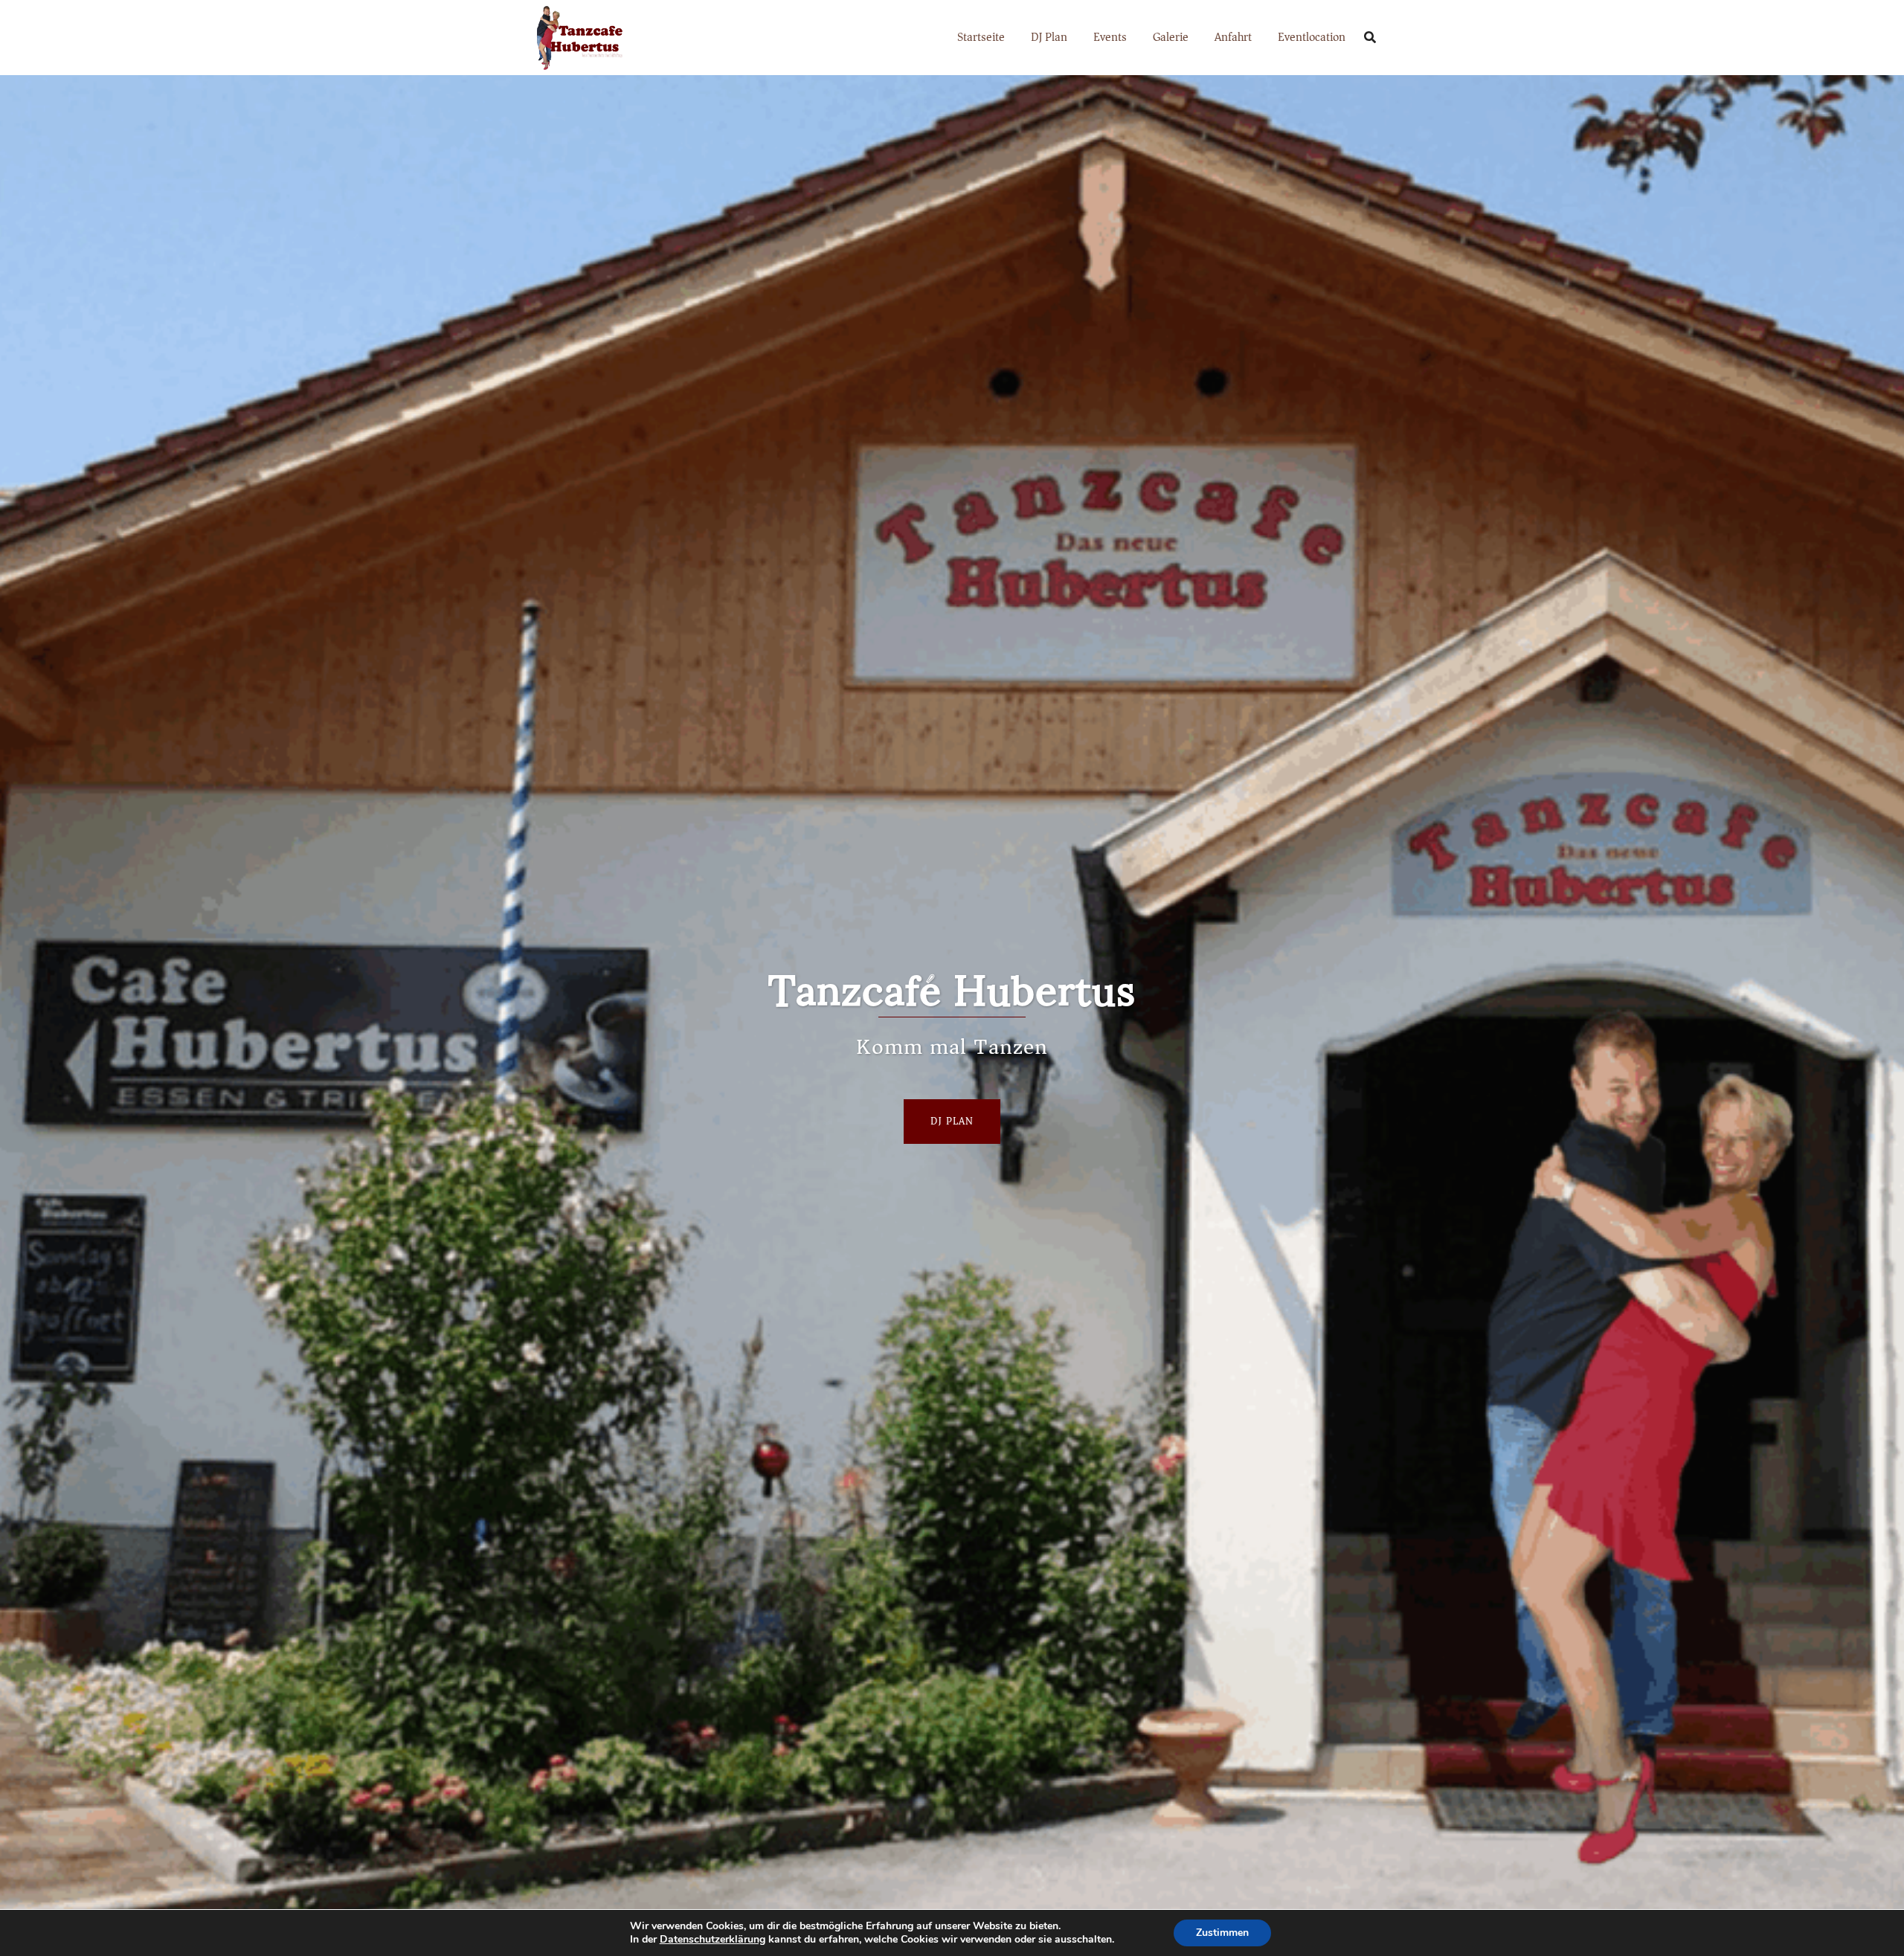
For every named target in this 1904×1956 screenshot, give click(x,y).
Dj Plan (952, 1121)
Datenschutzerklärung (713, 1939)
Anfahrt (1233, 37)
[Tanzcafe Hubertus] (578, 36)
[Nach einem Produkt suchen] (1370, 37)
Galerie (1171, 37)
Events (1110, 37)
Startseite (981, 37)
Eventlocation (1312, 37)
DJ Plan (1049, 37)
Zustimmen (1222, 1933)
